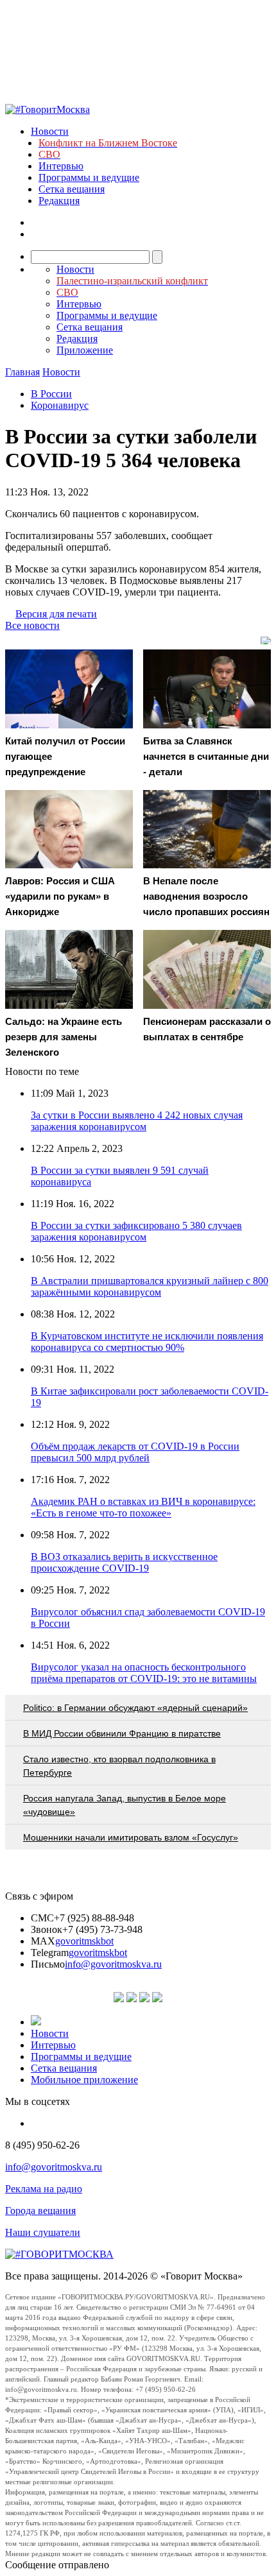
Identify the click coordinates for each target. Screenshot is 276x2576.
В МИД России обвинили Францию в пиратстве (122, 1733)
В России (51, 394)
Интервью (61, 166)
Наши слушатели (43, 2232)
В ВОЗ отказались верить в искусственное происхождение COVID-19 (124, 1562)
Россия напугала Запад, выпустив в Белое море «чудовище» (125, 1805)
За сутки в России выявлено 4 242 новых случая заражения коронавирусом (137, 1121)
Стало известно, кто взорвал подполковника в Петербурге (119, 1766)
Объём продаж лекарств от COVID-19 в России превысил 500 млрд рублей (135, 1452)
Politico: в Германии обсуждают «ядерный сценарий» (135, 1708)
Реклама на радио (44, 2189)
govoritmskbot (84, 1941)
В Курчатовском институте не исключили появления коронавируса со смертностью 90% (147, 1342)
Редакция (59, 201)
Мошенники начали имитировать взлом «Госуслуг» (131, 1837)
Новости (50, 131)
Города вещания (40, 2211)
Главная (22, 372)
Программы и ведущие (89, 177)
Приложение (85, 350)
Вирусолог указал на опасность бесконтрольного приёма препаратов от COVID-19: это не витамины (144, 1673)
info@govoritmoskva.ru (113, 1964)
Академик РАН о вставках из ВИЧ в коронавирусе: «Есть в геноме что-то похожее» (143, 1507)
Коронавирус (60, 405)
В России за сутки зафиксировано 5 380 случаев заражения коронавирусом (136, 1231)
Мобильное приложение (84, 2080)
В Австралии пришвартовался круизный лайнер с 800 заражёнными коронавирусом (150, 1286)
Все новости (32, 625)
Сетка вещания (72, 189)
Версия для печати (56, 614)
